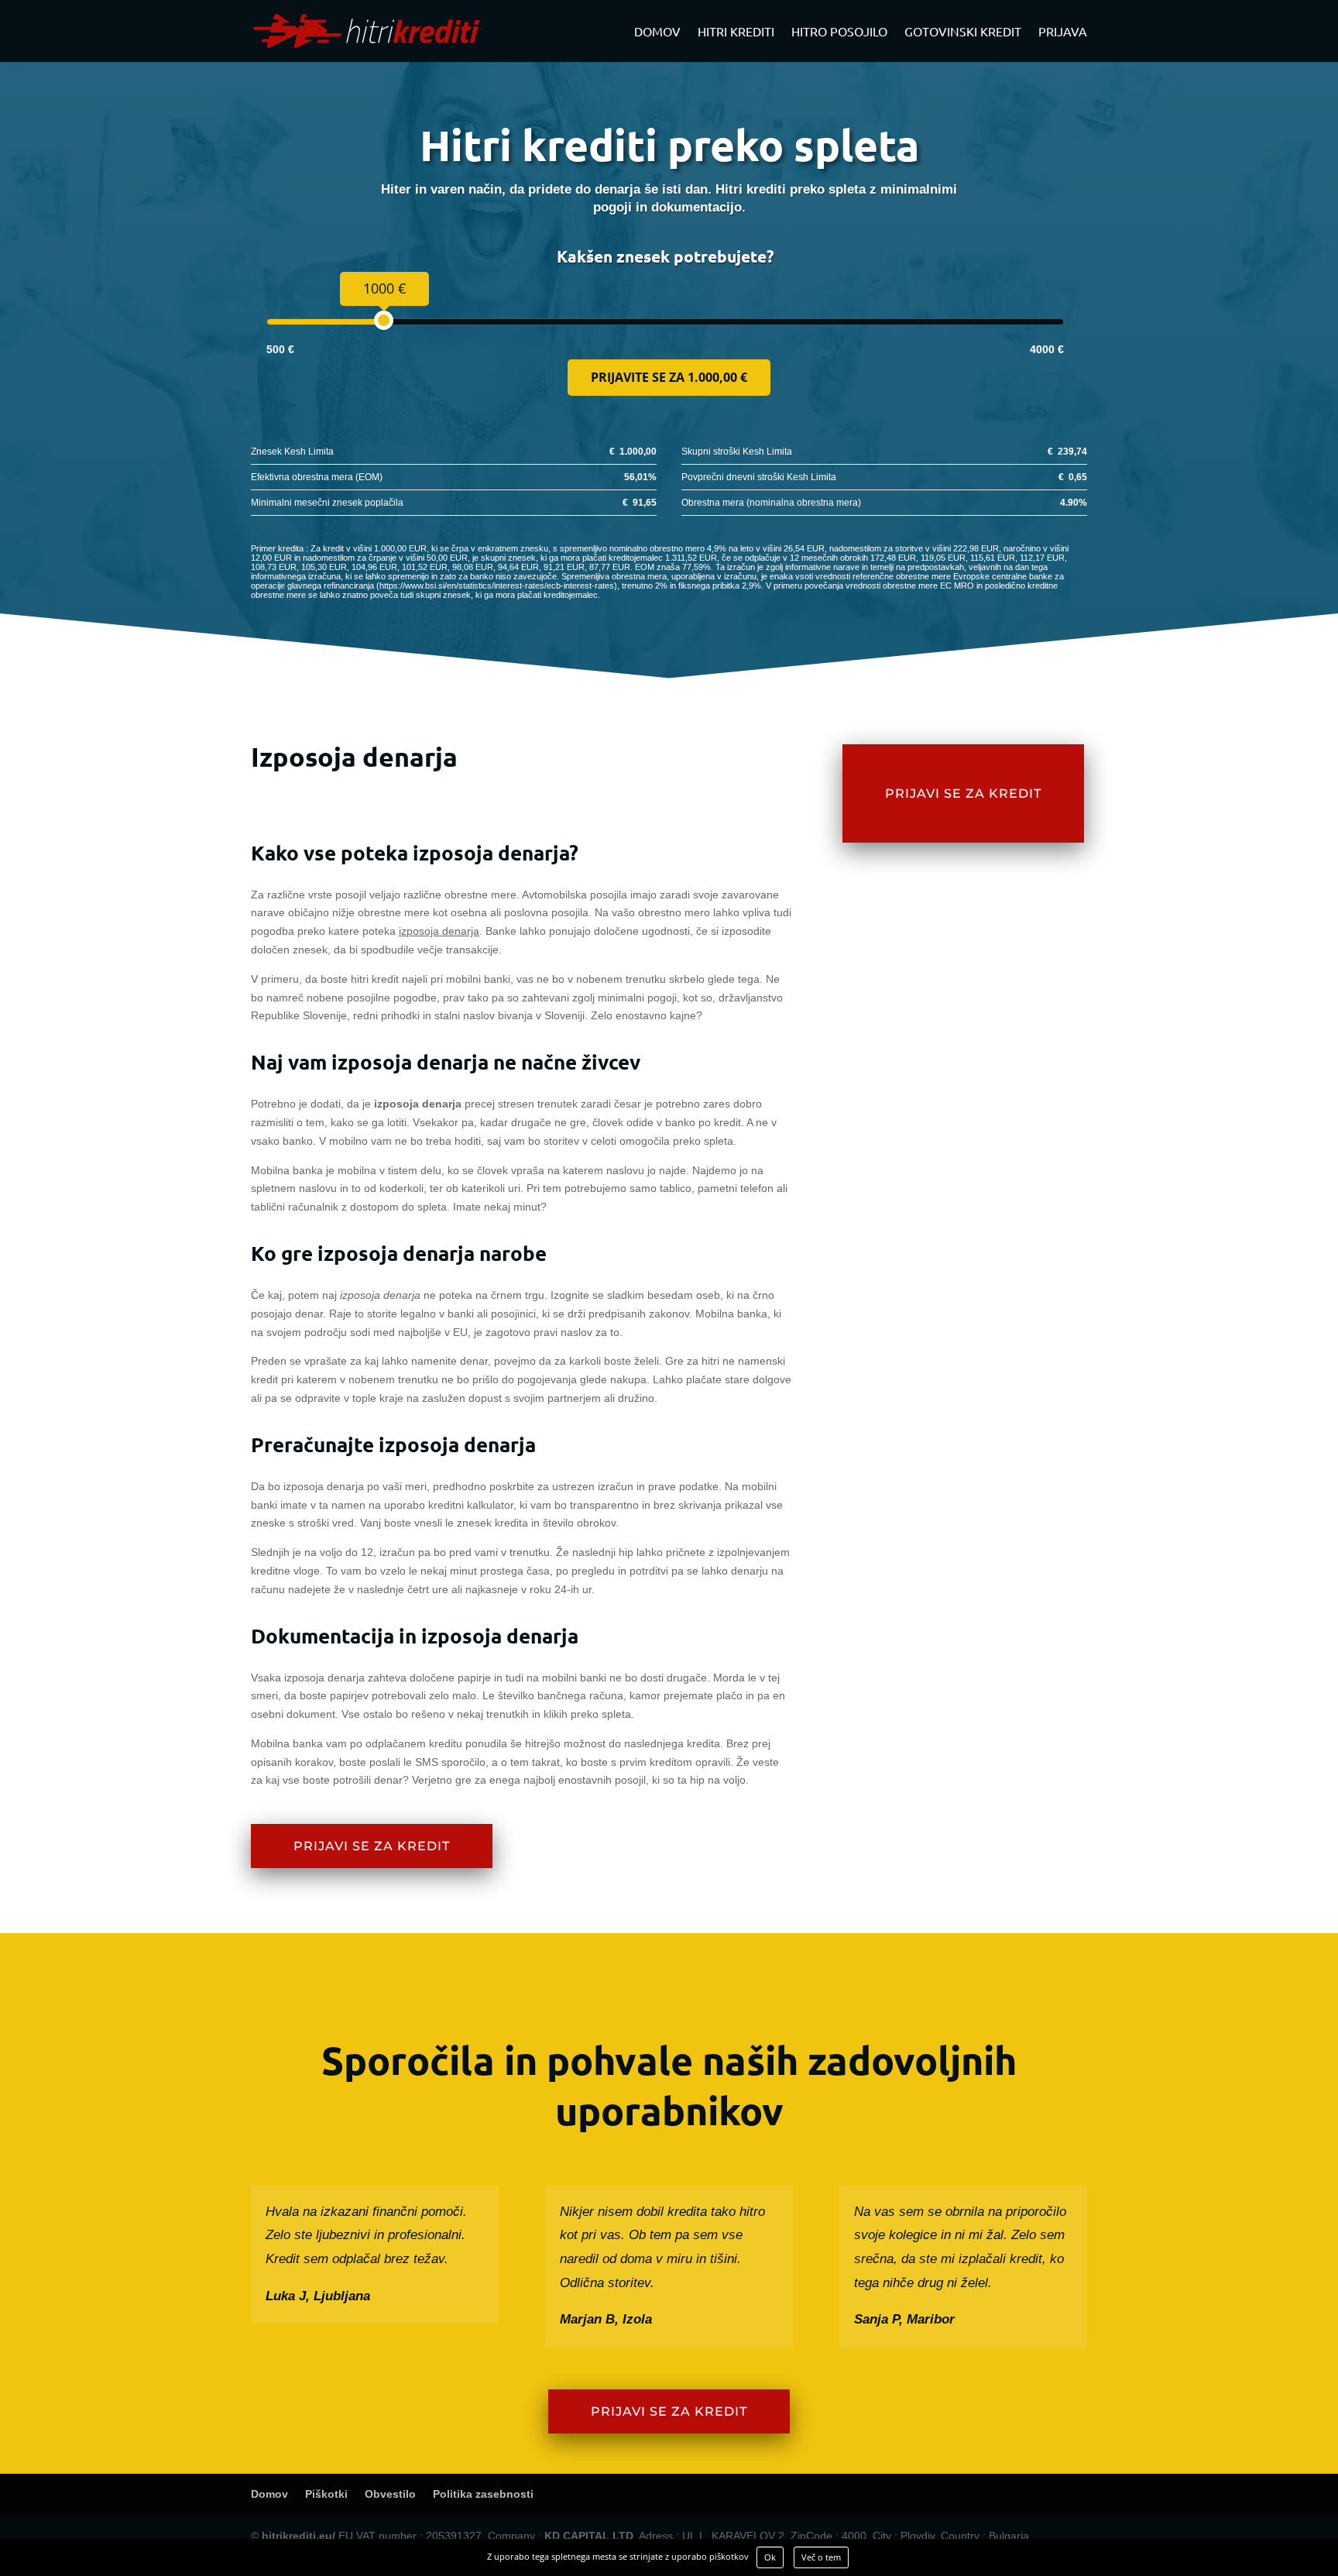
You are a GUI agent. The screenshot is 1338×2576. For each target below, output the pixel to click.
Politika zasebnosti (483, 2494)
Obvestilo (390, 2494)
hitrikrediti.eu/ (298, 2536)
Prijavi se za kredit (372, 1846)
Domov (657, 32)
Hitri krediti (736, 32)
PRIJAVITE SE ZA (669, 377)
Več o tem (821, 2557)
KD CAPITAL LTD (589, 2536)
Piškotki (326, 2494)
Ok (770, 2557)
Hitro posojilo (839, 32)
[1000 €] (384, 320)
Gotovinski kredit (963, 32)
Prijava (1063, 32)
